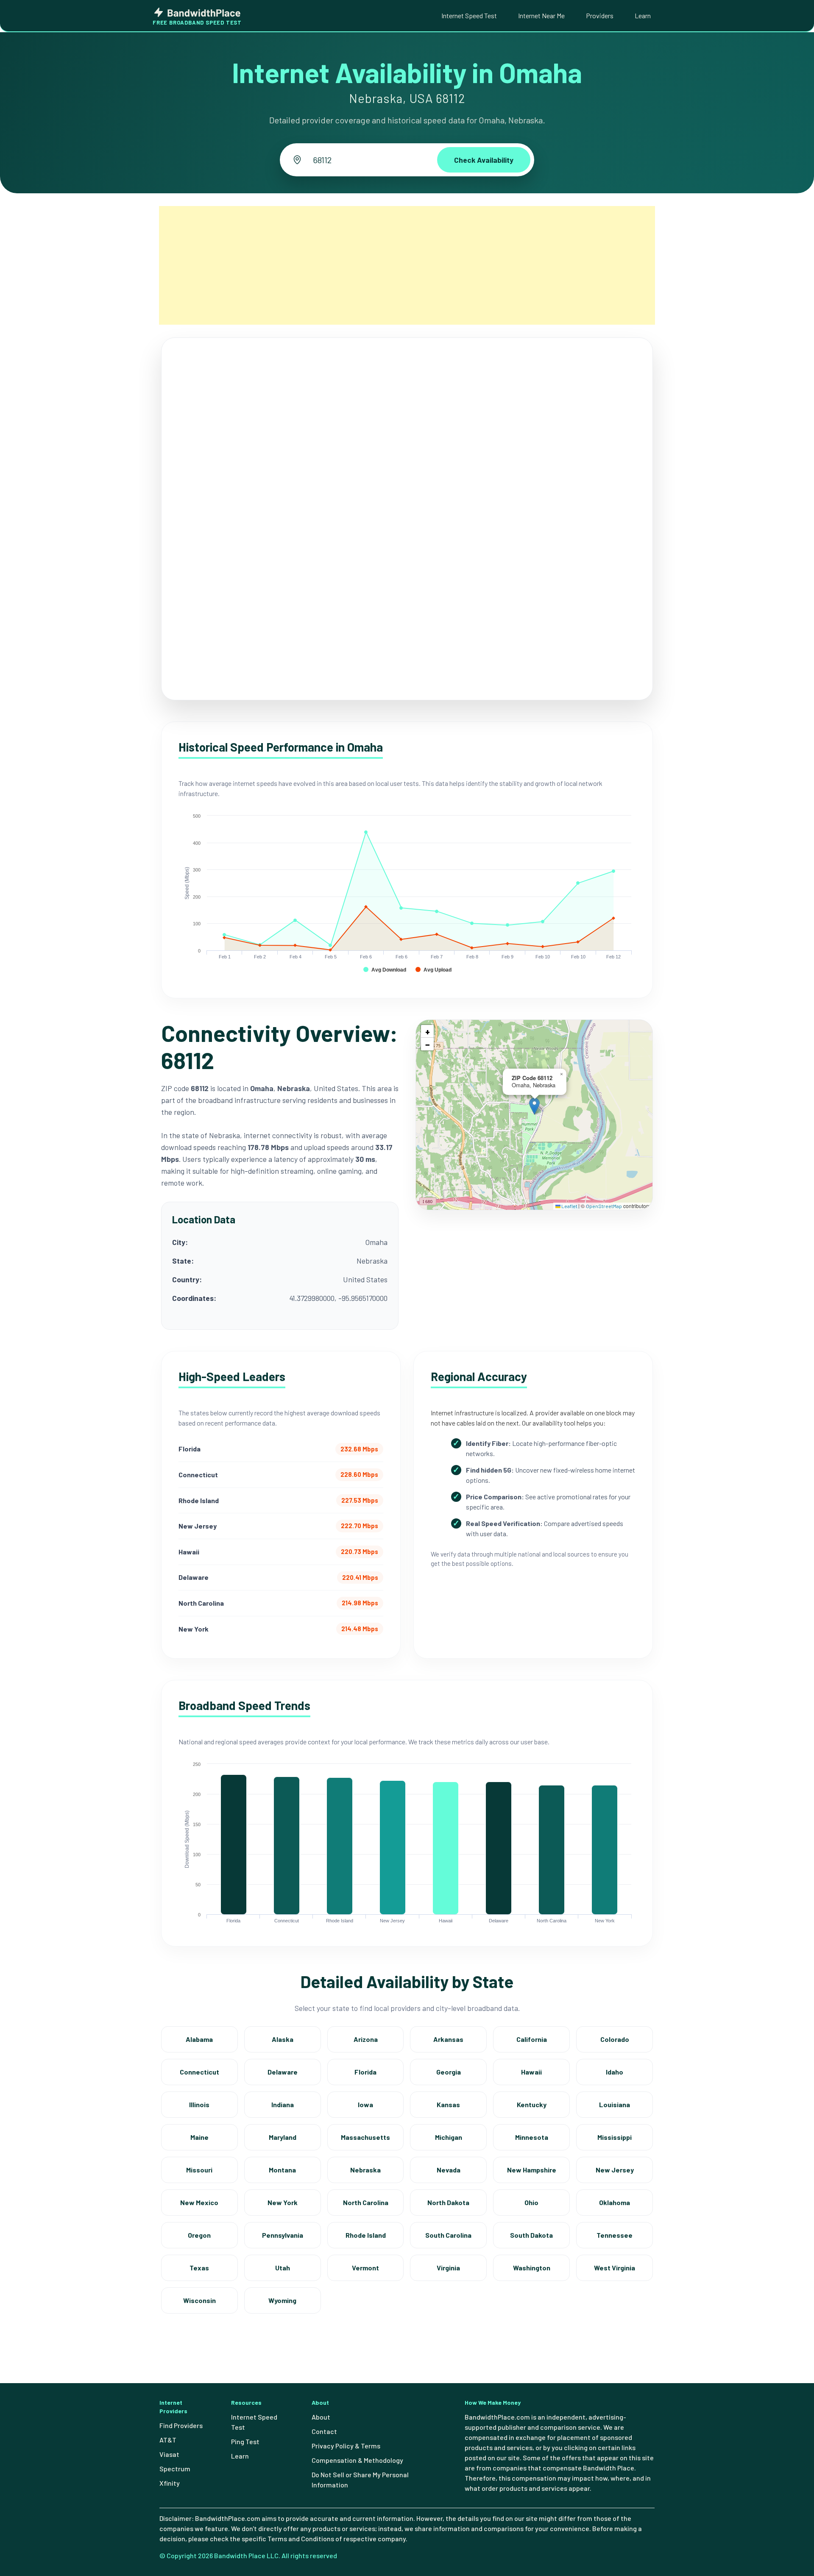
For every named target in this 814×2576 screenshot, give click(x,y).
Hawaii (531, 2072)
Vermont (365, 2268)
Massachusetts (365, 2137)
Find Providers (181, 2425)
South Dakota (531, 2235)
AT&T (168, 2440)
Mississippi (615, 2137)
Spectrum (175, 2469)
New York (283, 2202)
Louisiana (615, 2104)
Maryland (283, 2137)
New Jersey (615, 2170)
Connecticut (199, 2072)
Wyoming (282, 2300)
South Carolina (448, 2235)
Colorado (615, 2039)
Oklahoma (615, 2202)
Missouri (199, 2170)
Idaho (615, 2072)
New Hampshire (532, 2170)
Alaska (283, 2039)
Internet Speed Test (469, 15)
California (532, 2039)
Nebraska (365, 2170)
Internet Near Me (541, 15)
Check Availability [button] (484, 160)
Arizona (366, 2039)
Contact (324, 2431)
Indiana (283, 2104)
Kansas (448, 2104)
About (321, 2417)
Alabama (199, 2039)
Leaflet (569, 1206)
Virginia (448, 2268)
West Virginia (615, 2268)
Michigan (449, 2137)
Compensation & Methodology (357, 2460)
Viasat (169, 2454)
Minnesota (532, 2137)
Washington (532, 2268)
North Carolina (366, 2202)
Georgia (449, 2072)
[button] (534, 1106)
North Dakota (448, 2202)
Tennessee (615, 2235)
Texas (199, 2268)
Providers (600, 15)
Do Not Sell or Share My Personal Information (360, 2480)
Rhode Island (366, 2235)
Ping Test (245, 2441)
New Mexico (199, 2202)
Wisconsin (199, 2300)
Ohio (531, 2202)
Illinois (199, 2104)
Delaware (283, 2072)
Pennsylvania (283, 2235)
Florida (365, 2072)
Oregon (199, 2235)
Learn (643, 15)
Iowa (365, 2104)
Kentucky (532, 2104)
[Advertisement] (407, 265)
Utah (283, 2268)
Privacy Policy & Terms (346, 2446)
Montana (282, 2170)
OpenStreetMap (604, 1206)
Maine (199, 2137)
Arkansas (448, 2039)
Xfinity (170, 2483)
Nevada (449, 2170)
